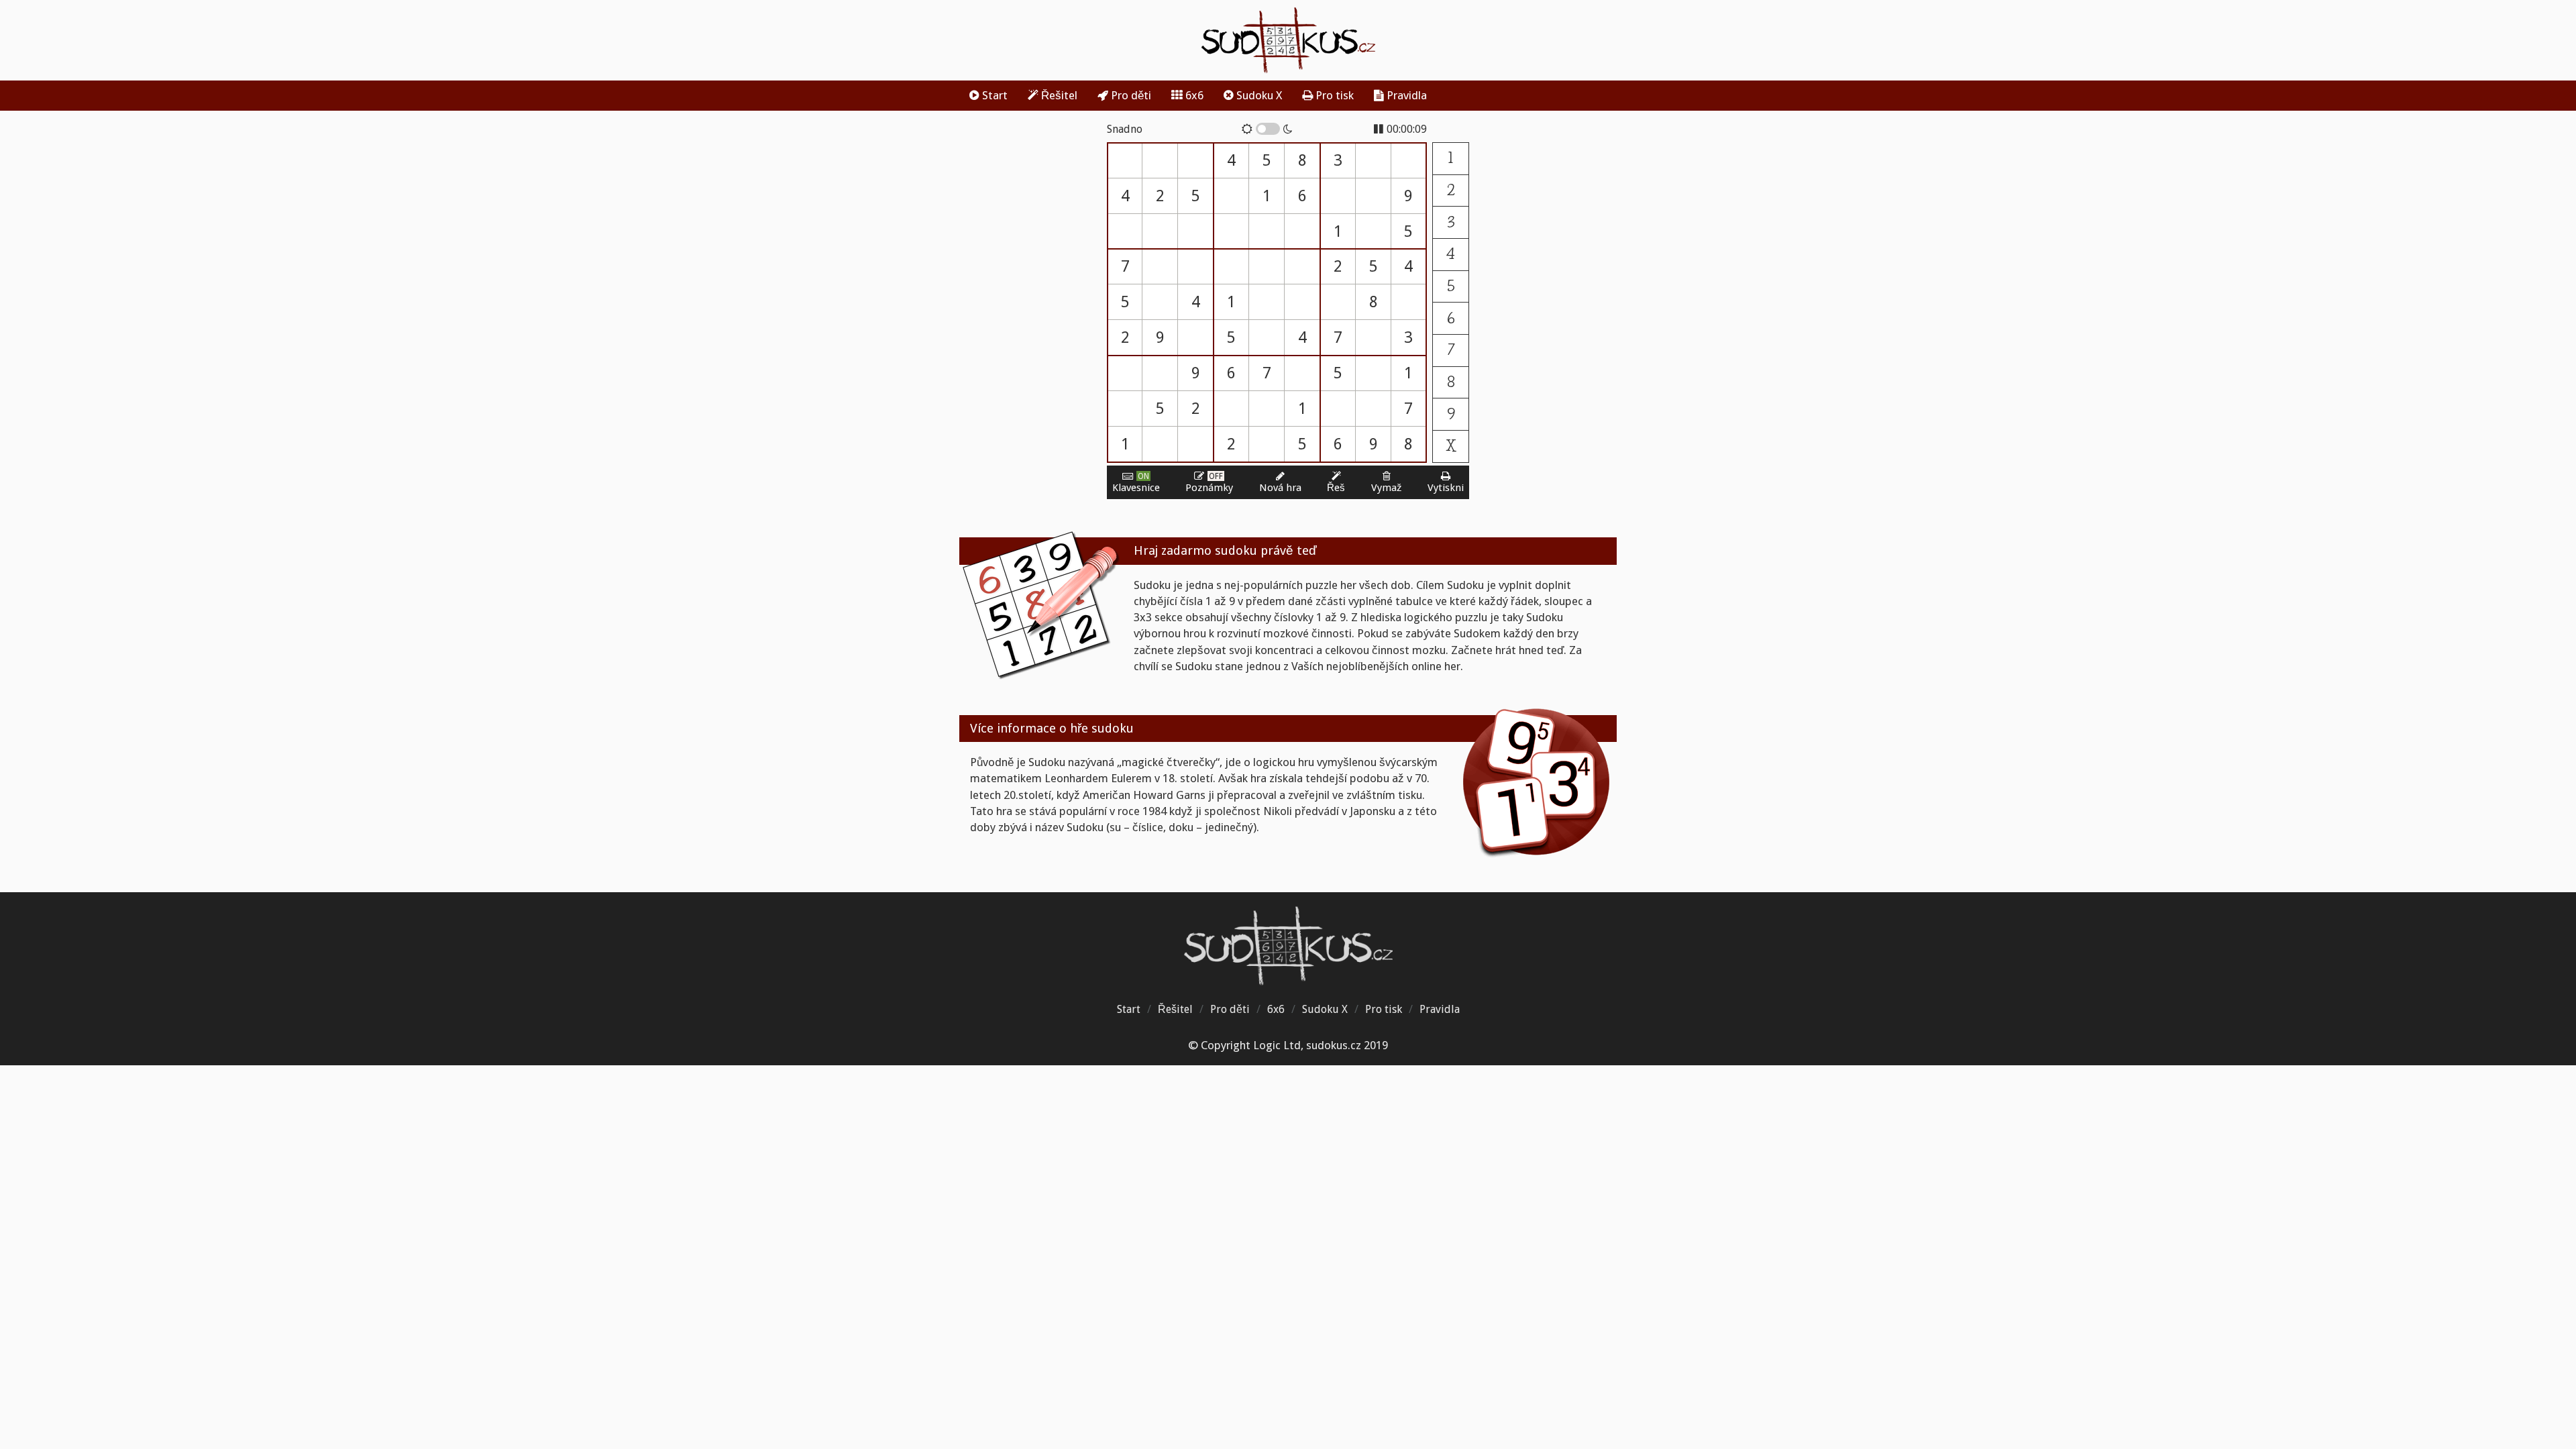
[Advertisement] (1030, 319)
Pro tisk (1333, 95)
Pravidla (1405, 95)
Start (994, 95)
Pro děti (1130, 95)
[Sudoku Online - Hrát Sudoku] (1288, 40)
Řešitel (1058, 95)
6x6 (1193, 95)
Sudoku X (1258, 95)
